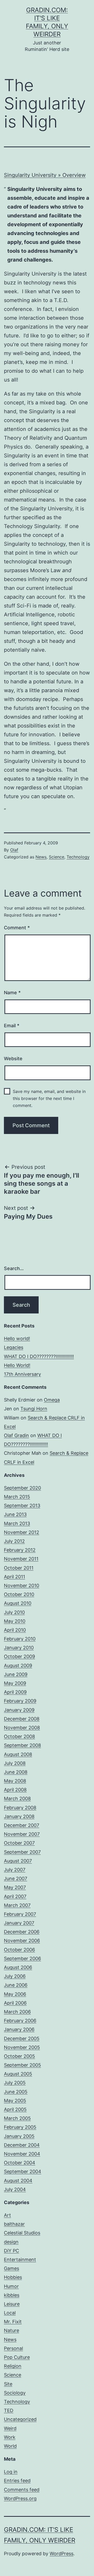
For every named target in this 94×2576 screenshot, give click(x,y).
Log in (11, 2472)
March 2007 (17, 1905)
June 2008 (16, 1772)
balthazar (14, 2224)
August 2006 (18, 1967)
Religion (13, 2366)
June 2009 (16, 1674)
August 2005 (18, 2074)
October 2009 (19, 1656)
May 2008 (15, 1781)
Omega (52, 1400)
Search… (14, 1268)
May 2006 (15, 1994)
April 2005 (15, 2109)
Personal (13, 2348)
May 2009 (15, 1683)
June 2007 (16, 1878)
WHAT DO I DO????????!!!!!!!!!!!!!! (39, 1356)
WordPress (61, 2554)
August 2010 (18, 1603)
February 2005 (20, 2127)
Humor (11, 2286)
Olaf (14, 850)
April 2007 (15, 1896)
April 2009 (15, 1692)
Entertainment (20, 2260)
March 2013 (17, 1523)
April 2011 (14, 1577)
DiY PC (11, 2251)
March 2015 (17, 1497)
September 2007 (22, 1852)
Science (57, 857)
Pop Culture (17, 2357)
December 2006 (22, 1932)
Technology (78, 857)
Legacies (14, 1347)
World (10, 2446)
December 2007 (22, 1825)
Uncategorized (20, 2419)
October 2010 (19, 1594)
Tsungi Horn (34, 1409)
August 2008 (18, 1754)
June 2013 (15, 1514)
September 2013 (22, 1506)
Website (13, 1059)
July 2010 (14, 1612)
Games (11, 2268)
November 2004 (22, 2154)
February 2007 (20, 1914)
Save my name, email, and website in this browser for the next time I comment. (49, 1098)
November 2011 (21, 1559)
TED (9, 2410)
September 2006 (22, 1958)
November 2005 (22, 2047)
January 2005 (19, 2136)
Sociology (15, 2393)
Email (12, 1026)
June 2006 (16, 1985)
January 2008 (19, 1816)
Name (12, 993)
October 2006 (19, 1950)
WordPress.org (20, 2498)
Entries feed (17, 2481)
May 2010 (15, 1621)
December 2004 (22, 2145)
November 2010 (22, 1586)
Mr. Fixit (13, 2322)
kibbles (12, 2295)
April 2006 (15, 2003)
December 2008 (22, 1719)
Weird (10, 2428)
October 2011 (19, 1568)
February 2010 (20, 1639)
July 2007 (15, 1870)
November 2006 (22, 1941)
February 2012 (20, 1550)
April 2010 (15, 1630)
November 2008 (22, 1728)
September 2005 (22, 2065)
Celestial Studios (22, 2233)
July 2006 (15, 1976)
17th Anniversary (22, 1374)
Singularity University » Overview (45, 175)
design (11, 2242)
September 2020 (22, 1488)
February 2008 (20, 1808)
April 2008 (15, 1790)
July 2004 (15, 2189)
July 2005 (15, 2083)
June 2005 (16, 2092)
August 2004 (18, 2181)
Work (10, 2437)
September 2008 (22, 1745)
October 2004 (20, 2163)
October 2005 (19, 2056)
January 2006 (19, 2029)
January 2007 (19, 1923)
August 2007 (18, 1861)
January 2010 (19, 1648)
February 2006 (20, 2021)
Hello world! (17, 1339)
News (41, 857)
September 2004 (23, 2171)
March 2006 (17, 2012)
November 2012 (22, 1532)
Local (10, 2313)
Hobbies (13, 2277)
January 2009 (19, 1710)
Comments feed (22, 2490)
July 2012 (14, 1541)
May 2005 (15, 2101)
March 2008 (17, 1798)
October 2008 (19, 1736)
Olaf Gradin (16, 1435)
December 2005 (22, 2038)
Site (8, 2384)
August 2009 (18, 1666)
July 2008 (15, 1763)
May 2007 (15, 1887)
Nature (11, 2330)
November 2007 (22, 1834)
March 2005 (17, 2118)
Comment (17, 928)
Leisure (12, 2304)
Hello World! (17, 1365)
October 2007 (19, 1843)
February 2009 (20, 1701)
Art (7, 2215)
